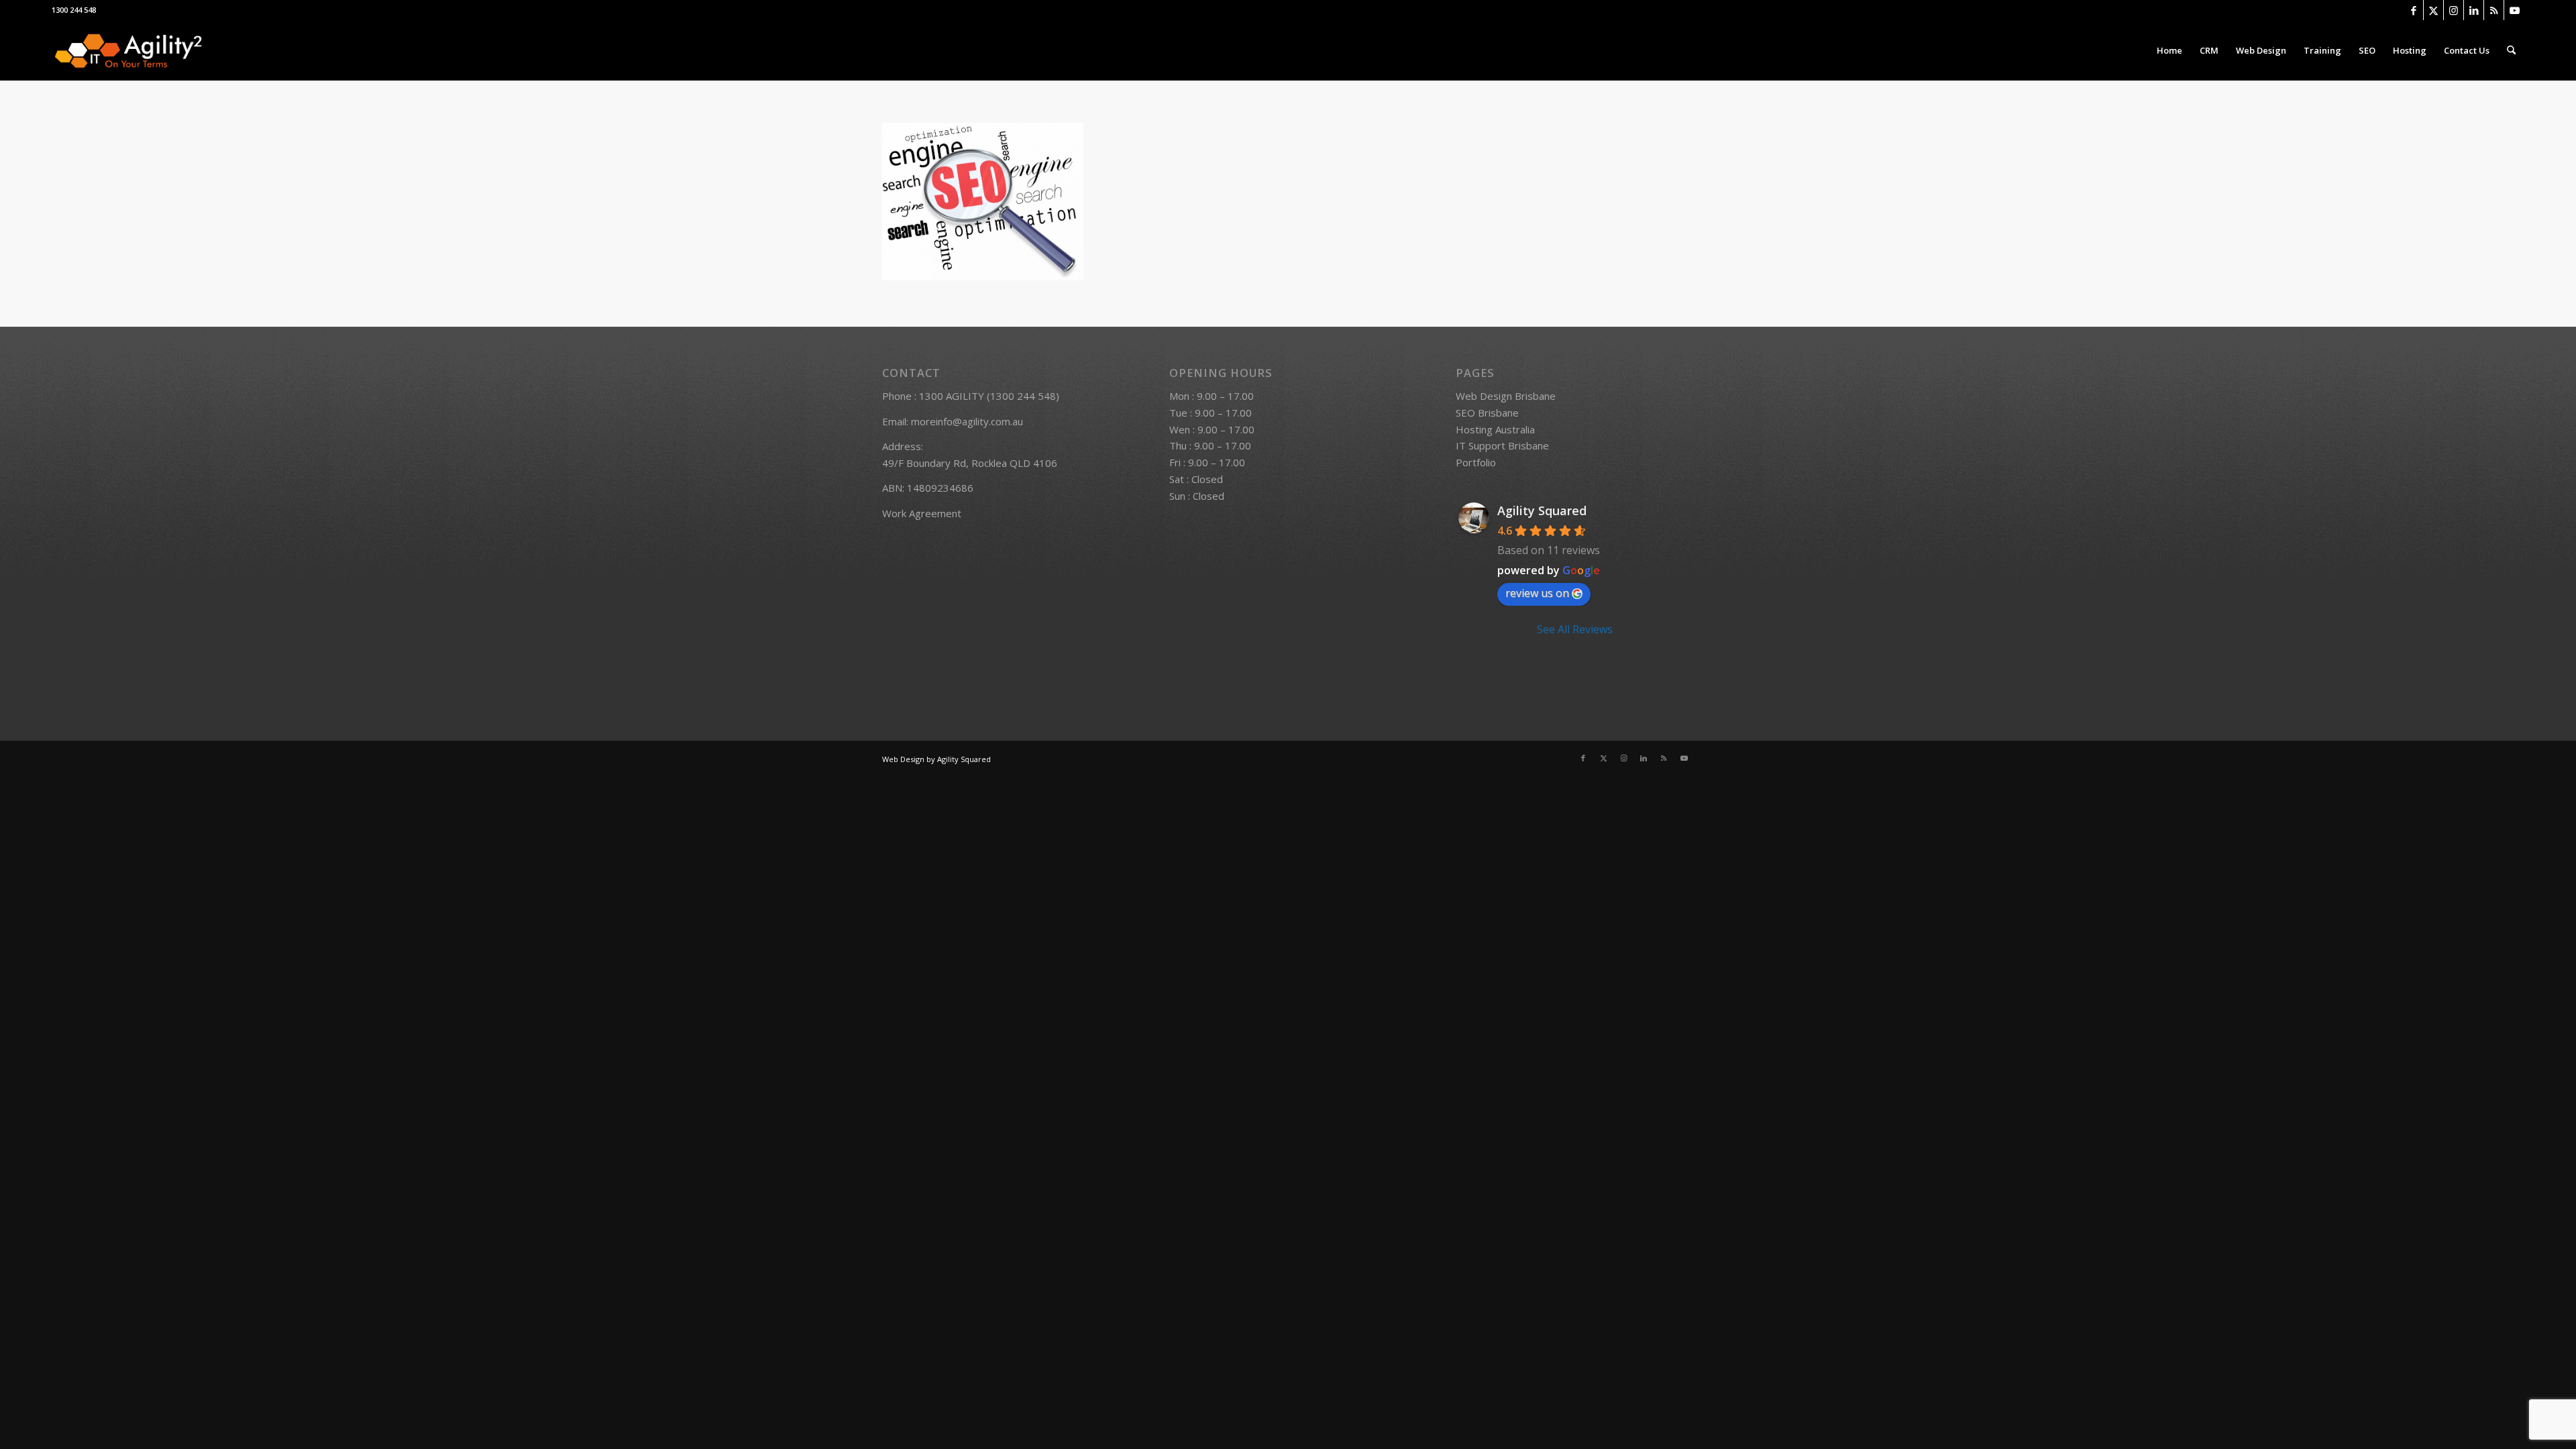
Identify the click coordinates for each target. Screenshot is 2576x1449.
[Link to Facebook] (2413, 10)
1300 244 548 (74, 10)
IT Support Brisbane (1502, 445)
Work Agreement (922, 513)
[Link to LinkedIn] (2474, 10)
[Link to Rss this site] (2494, 10)
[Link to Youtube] (2514, 10)
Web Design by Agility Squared (936, 759)
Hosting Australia (1495, 429)
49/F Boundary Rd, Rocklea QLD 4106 (970, 463)
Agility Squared (1542, 511)
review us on (1537, 593)
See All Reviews (1575, 629)
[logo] (128, 50)
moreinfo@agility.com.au (967, 421)
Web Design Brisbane (1506, 396)
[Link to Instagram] (2454, 10)
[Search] (2511, 50)
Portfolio (1476, 462)
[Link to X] (2433, 10)
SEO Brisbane (1487, 413)
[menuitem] (2169, 50)
